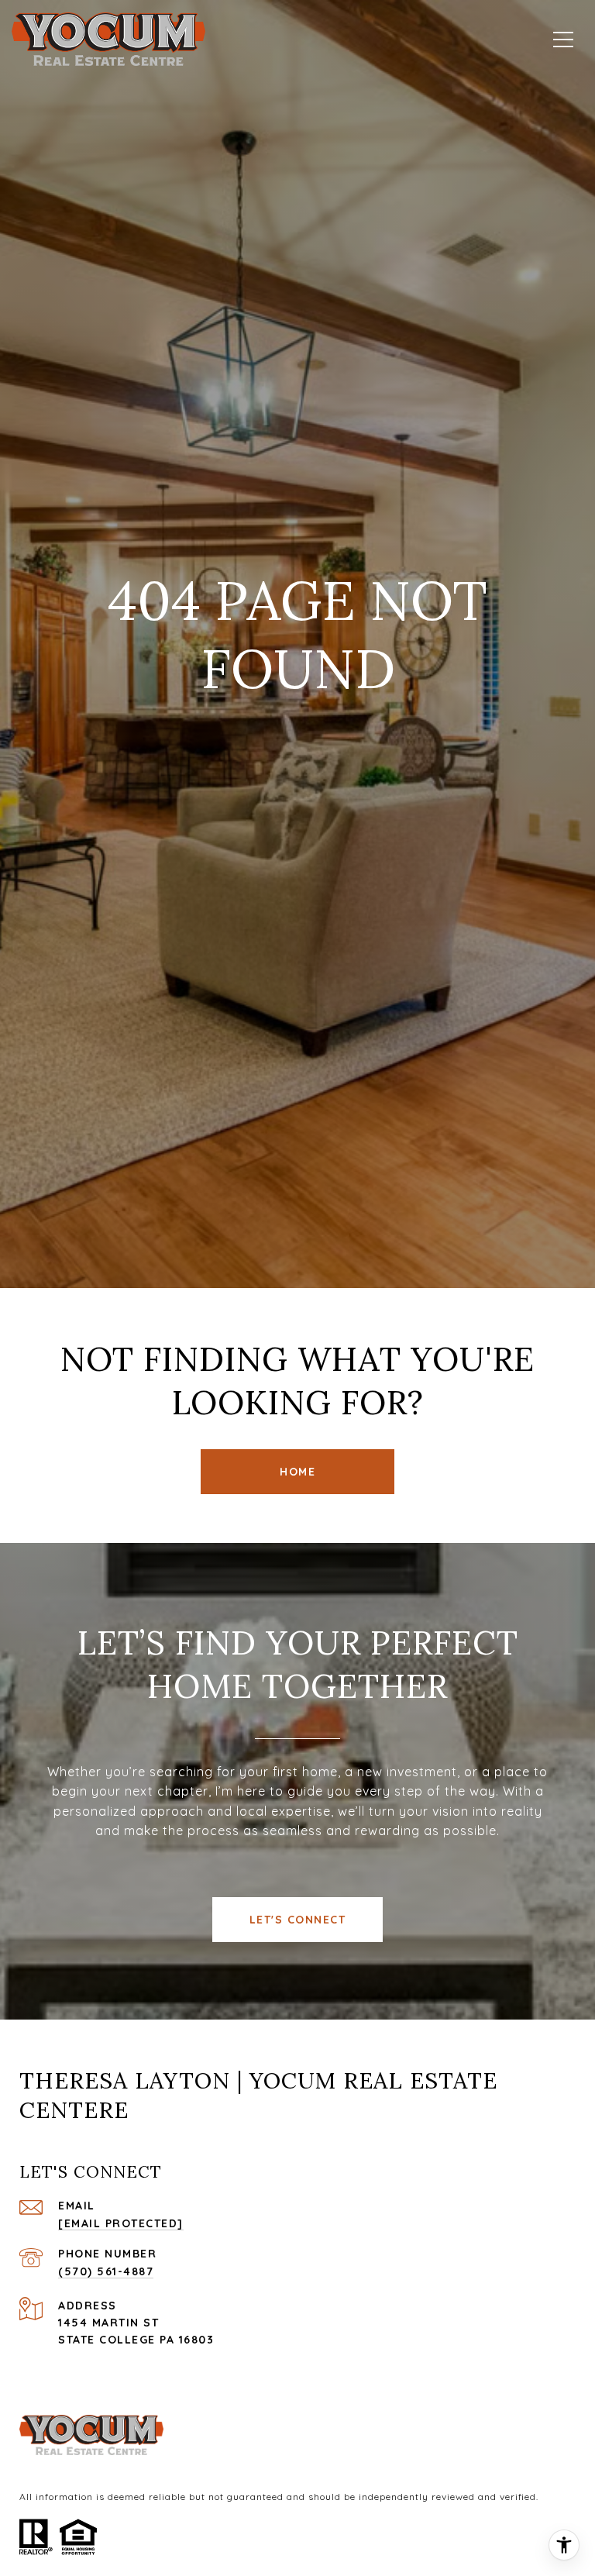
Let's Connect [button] (298, 1920)
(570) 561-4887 (106, 2271)
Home (297, 1472)
